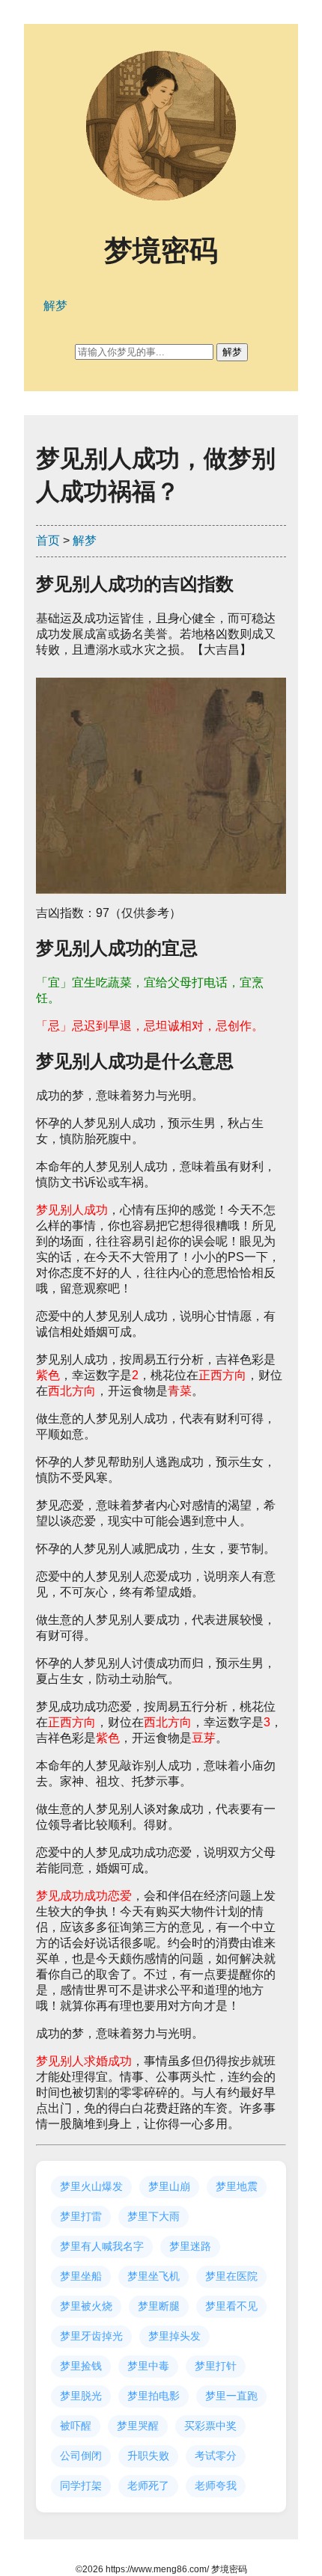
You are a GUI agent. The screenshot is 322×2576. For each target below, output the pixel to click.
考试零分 (216, 2456)
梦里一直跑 (231, 2396)
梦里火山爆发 (91, 2186)
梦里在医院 (231, 2276)
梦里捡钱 (81, 2366)
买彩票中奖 (210, 2426)
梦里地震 (237, 2186)
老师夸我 (216, 2485)
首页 (48, 540)
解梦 (85, 540)
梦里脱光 (81, 2396)
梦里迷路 (190, 2246)
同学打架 (81, 2485)
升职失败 (148, 2456)
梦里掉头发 (174, 2336)
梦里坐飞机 (154, 2276)
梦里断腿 (159, 2306)
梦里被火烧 (86, 2306)
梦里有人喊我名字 (102, 2246)
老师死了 (148, 2485)
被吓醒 (76, 2426)
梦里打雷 (81, 2216)
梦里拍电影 (154, 2396)
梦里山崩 (169, 2186)
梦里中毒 (148, 2366)
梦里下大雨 (154, 2216)
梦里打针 (216, 2366)
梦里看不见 (231, 2306)
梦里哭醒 (138, 2426)
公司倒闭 (81, 2456)
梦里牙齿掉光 (91, 2336)
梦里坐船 (81, 2276)
